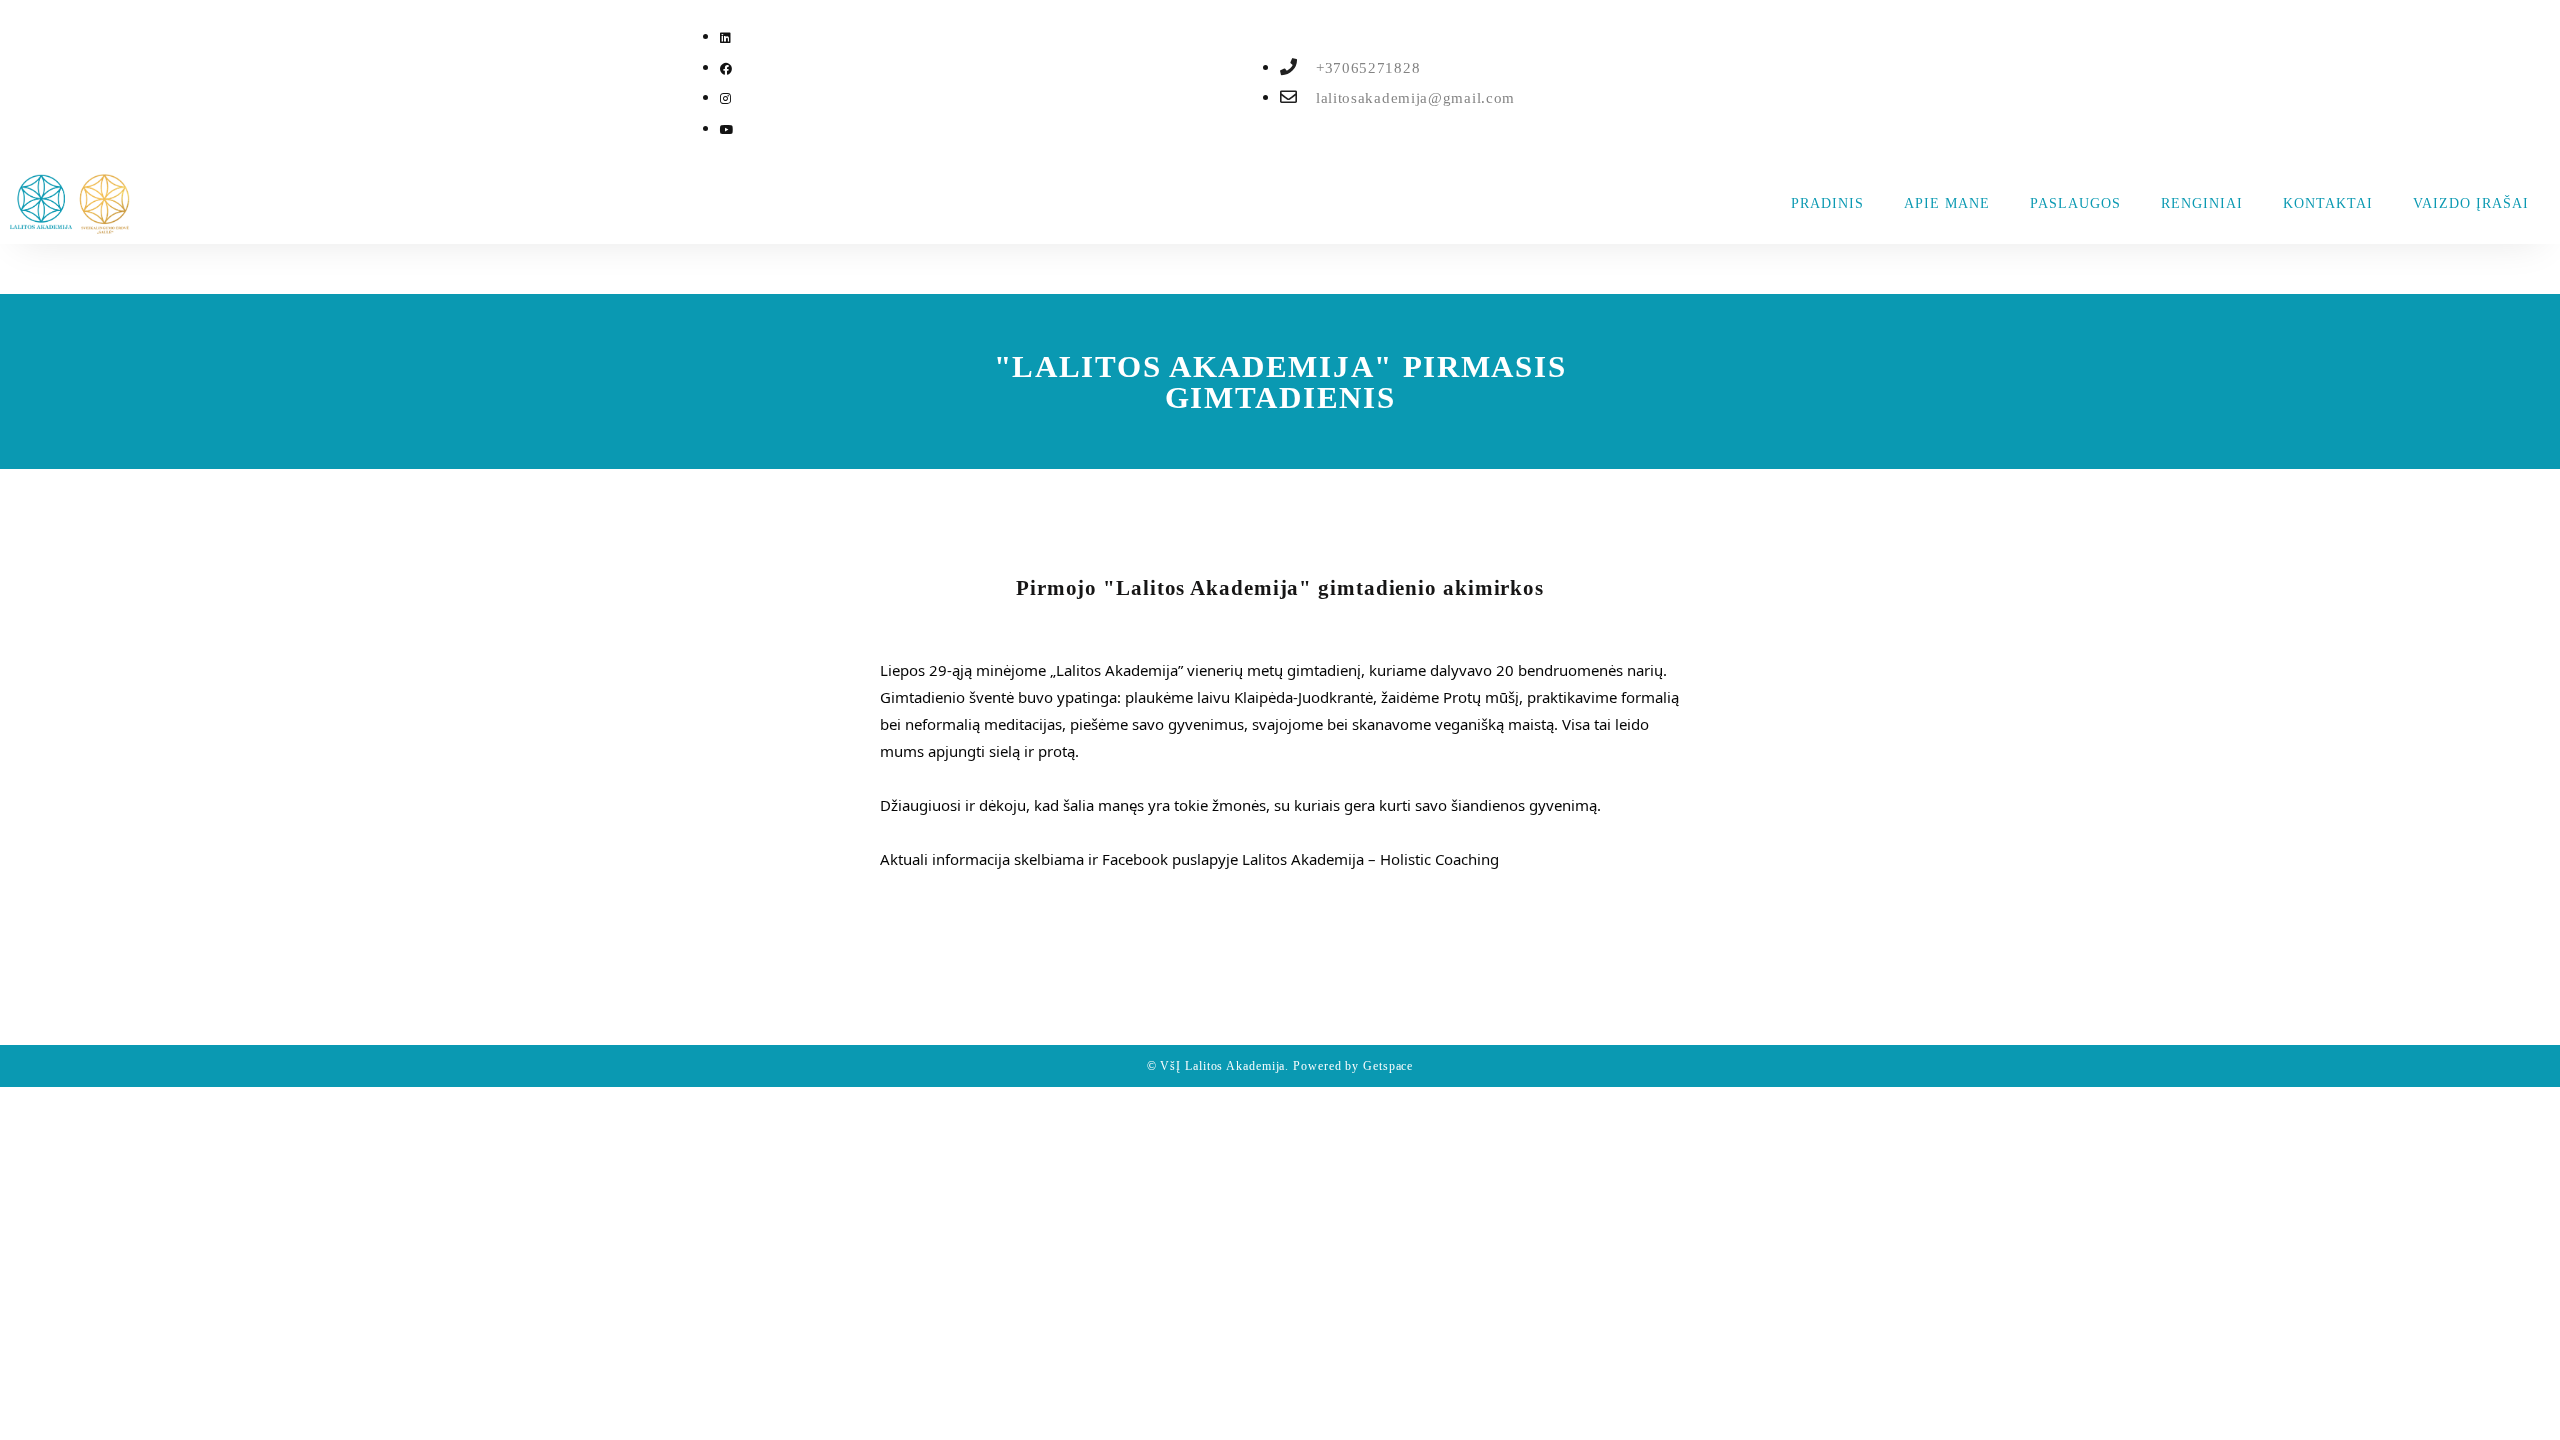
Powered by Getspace (1353, 1066)
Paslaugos (2075, 203)
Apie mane (1947, 203)
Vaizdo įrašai (2471, 203)
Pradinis (1827, 203)
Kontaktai (2328, 203)
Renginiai (2202, 203)
